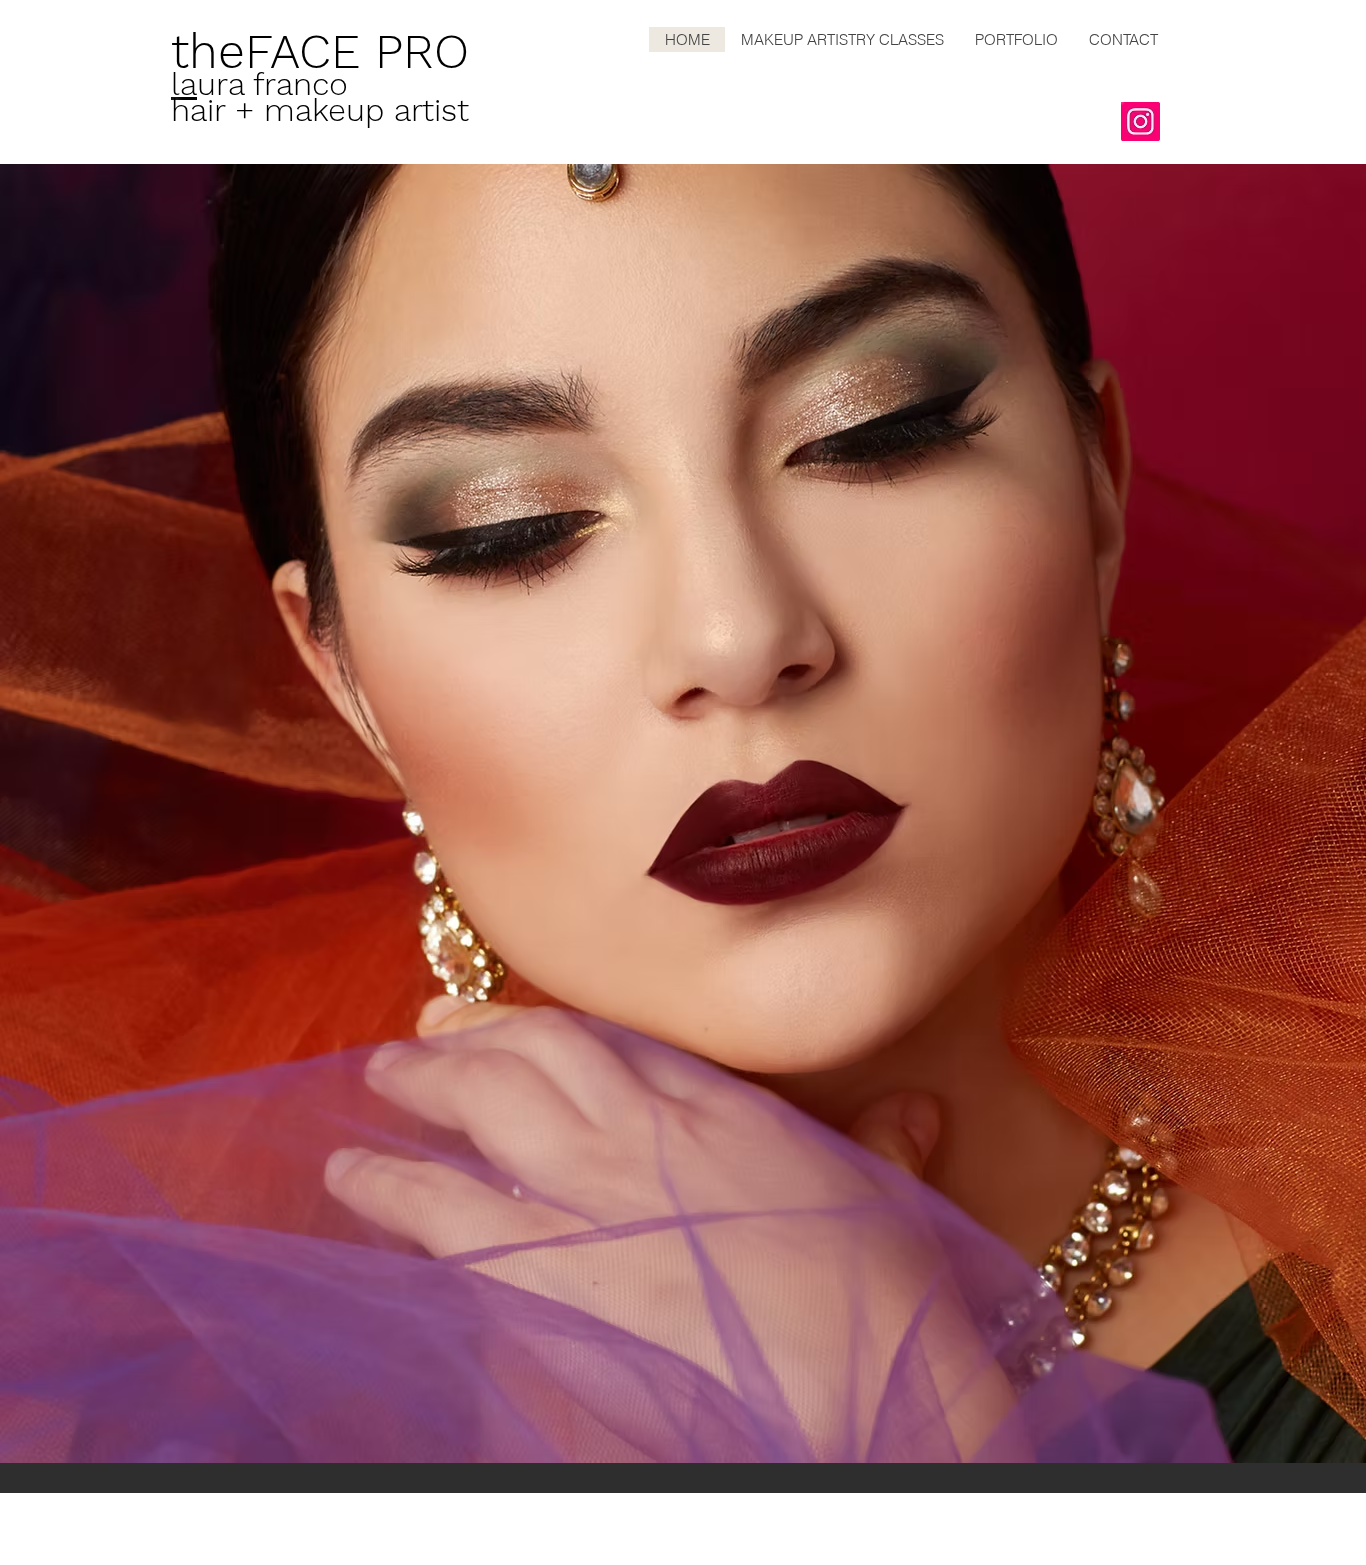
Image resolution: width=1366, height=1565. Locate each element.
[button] (683, 813)
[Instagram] (1140, 121)
